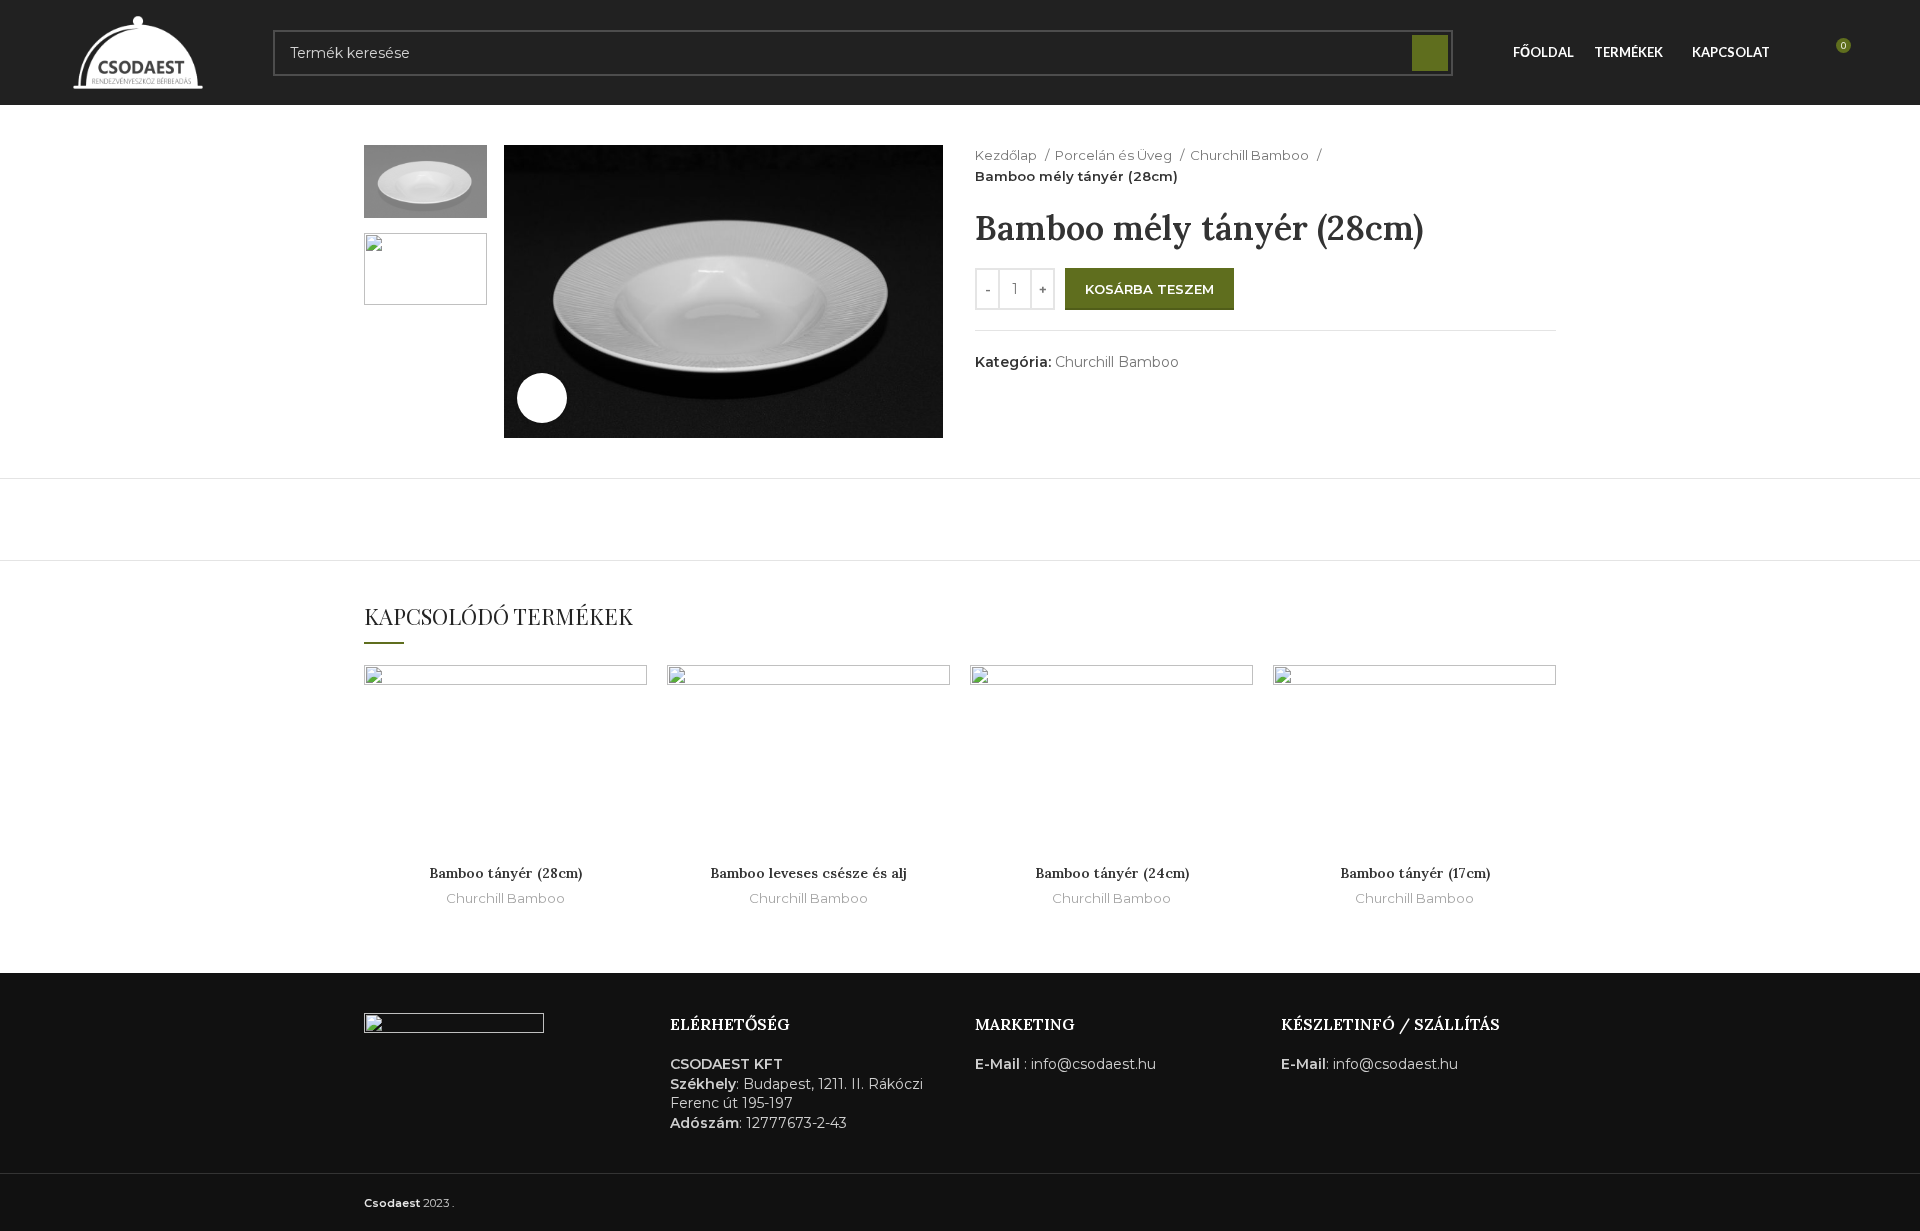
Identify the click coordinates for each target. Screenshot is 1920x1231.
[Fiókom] (1798, 53)
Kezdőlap (1007, 155)
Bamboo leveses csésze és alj (808, 873)
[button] (632, 697)
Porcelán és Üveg (1115, 155)
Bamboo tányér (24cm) (1112, 873)
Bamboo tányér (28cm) (505, 873)
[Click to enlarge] (542, 398)
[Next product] (1546, 166)
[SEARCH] (1430, 53)
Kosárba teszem (1149, 289)
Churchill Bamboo (1251, 155)
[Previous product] (1506, 166)
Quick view (632, 742)
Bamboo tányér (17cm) (1415, 873)
